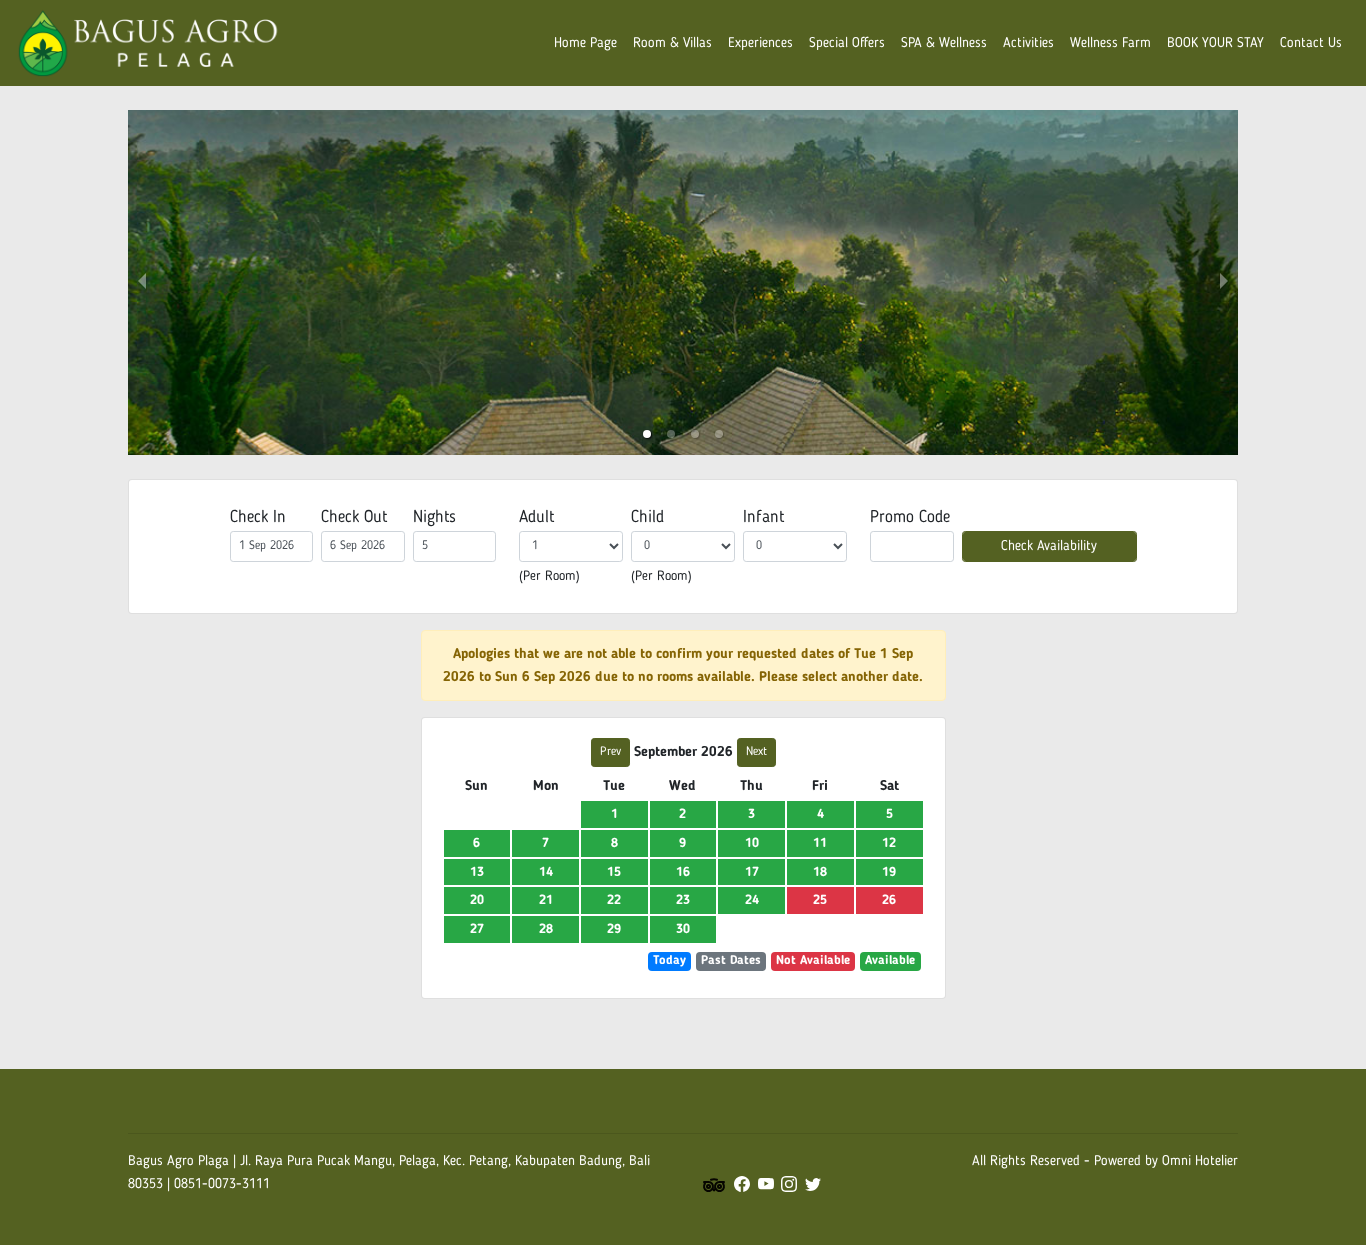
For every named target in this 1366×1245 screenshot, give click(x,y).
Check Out (354, 517)
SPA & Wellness (944, 43)
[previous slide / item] (142, 282)
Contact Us (1311, 43)
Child (647, 517)
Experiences (760, 43)
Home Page (585, 43)
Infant (763, 517)
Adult (536, 517)
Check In (258, 517)
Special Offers (847, 43)
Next (756, 752)
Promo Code (910, 517)
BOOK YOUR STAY (1215, 43)
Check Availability (1049, 546)
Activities (1028, 43)
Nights (434, 517)
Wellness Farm (1110, 43)
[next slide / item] (1224, 282)
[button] (647, 434)
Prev (610, 752)
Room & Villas (672, 43)
